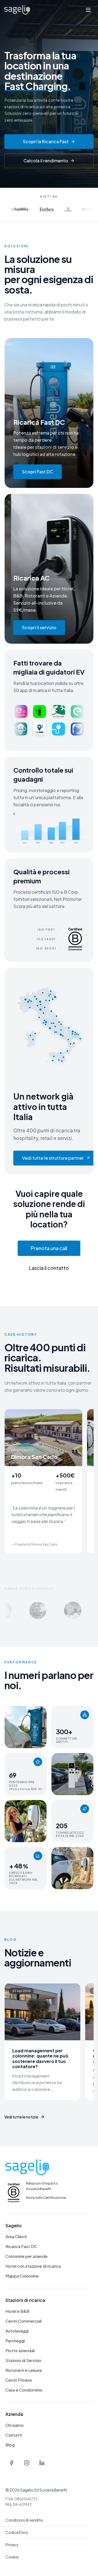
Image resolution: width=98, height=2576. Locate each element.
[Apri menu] (88, 10)
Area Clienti (16, 2236)
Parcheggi (15, 2341)
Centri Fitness (19, 2380)
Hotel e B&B (17, 2311)
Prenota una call (49, 1248)
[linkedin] (42, 2463)
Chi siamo (15, 2425)
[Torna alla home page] (17, 10)
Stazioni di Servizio (23, 2360)
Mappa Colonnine (22, 2276)
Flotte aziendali (20, 2350)
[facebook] (11, 2463)
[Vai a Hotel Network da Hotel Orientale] (22, 1610)
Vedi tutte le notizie (21, 2117)
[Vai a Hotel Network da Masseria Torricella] (57, 1610)
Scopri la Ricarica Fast (46, 141)
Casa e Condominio (24, 2390)
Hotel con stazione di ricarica (33, 2266)
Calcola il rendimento (46, 161)
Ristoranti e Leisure (24, 2370)
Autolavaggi (17, 2331)
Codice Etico (17, 2532)
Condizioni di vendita (24, 2520)
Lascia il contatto (49, 1268)
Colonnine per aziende (27, 2256)
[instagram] (27, 2463)
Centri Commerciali (24, 2321)
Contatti (14, 2435)
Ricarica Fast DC (21, 2246)
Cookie (12, 2557)
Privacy (12, 2545)
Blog (10, 2445)
